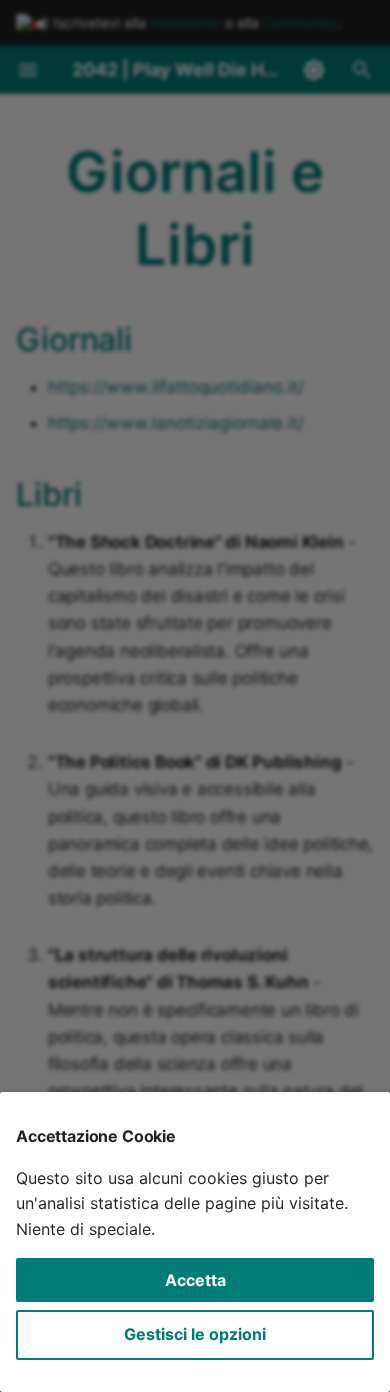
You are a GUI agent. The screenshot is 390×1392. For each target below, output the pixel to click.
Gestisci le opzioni (195, 1334)
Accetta (195, 1280)
